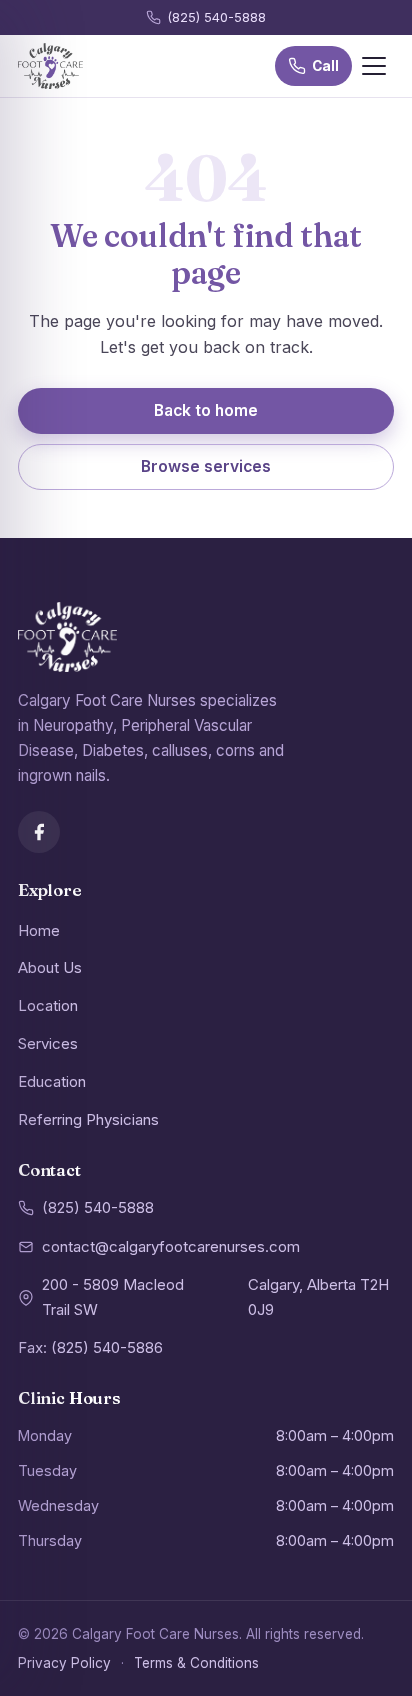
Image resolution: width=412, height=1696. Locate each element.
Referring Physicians (88, 1119)
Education (52, 1081)
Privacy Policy (64, 1663)
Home (39, 930)
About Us (50, 967)
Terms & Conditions (196, 1663)
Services (48, 1043)
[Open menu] (374, 66)
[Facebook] (39, 832)
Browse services (206, 466)
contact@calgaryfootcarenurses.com (171, 1246)
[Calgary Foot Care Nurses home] (50, 66)
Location (48, 1005)
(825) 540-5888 (216, 17)
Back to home (206, 410)
